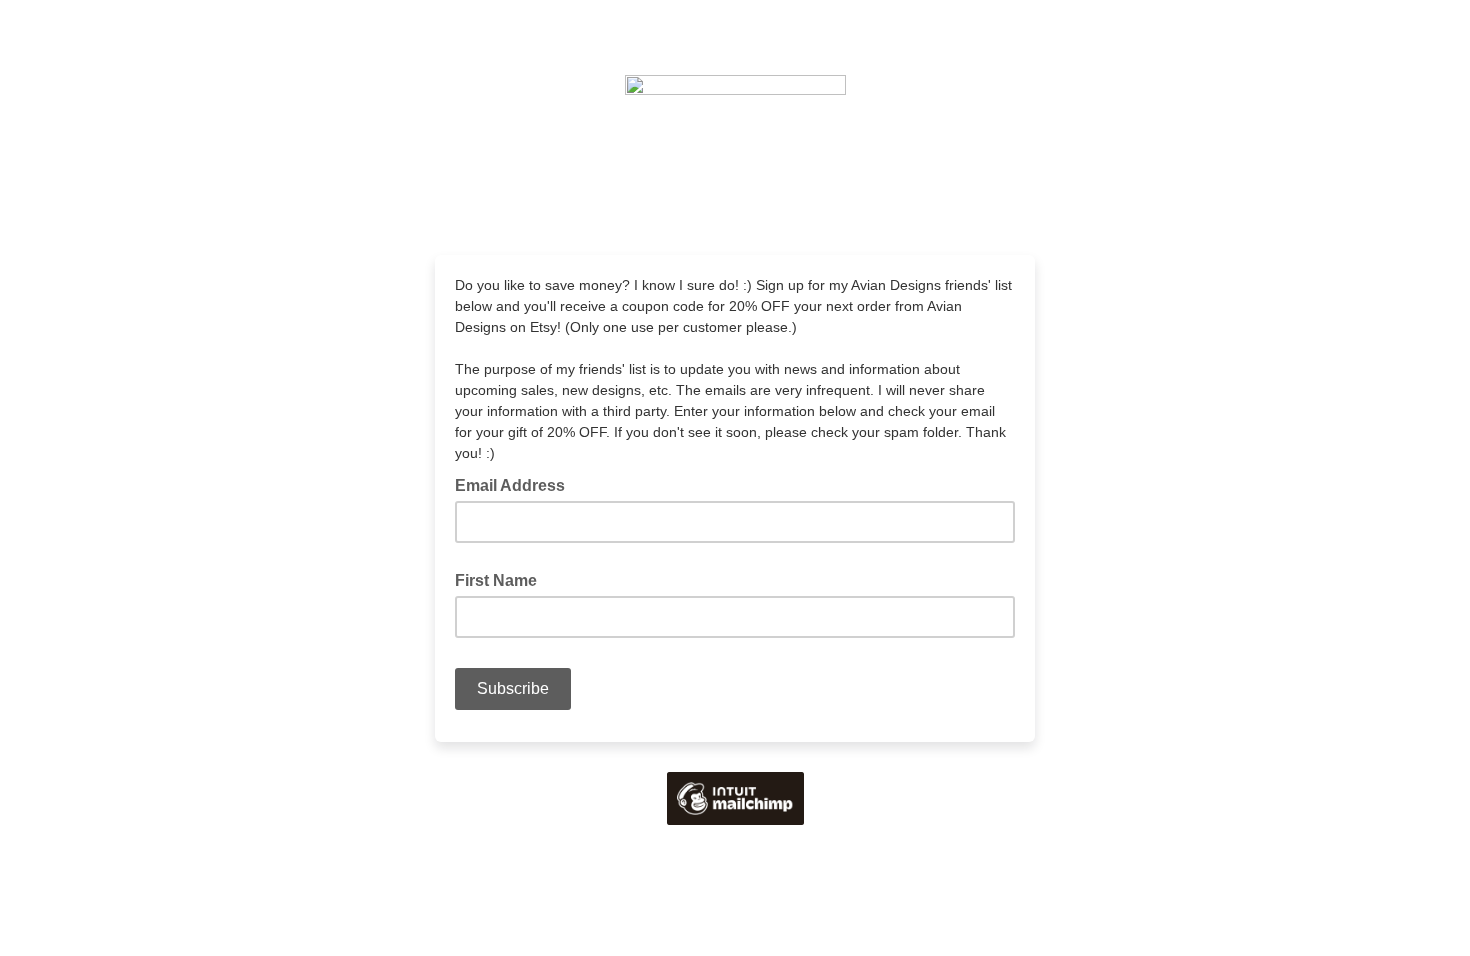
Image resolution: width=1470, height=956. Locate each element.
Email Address (516, 484)
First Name (496, 580)
